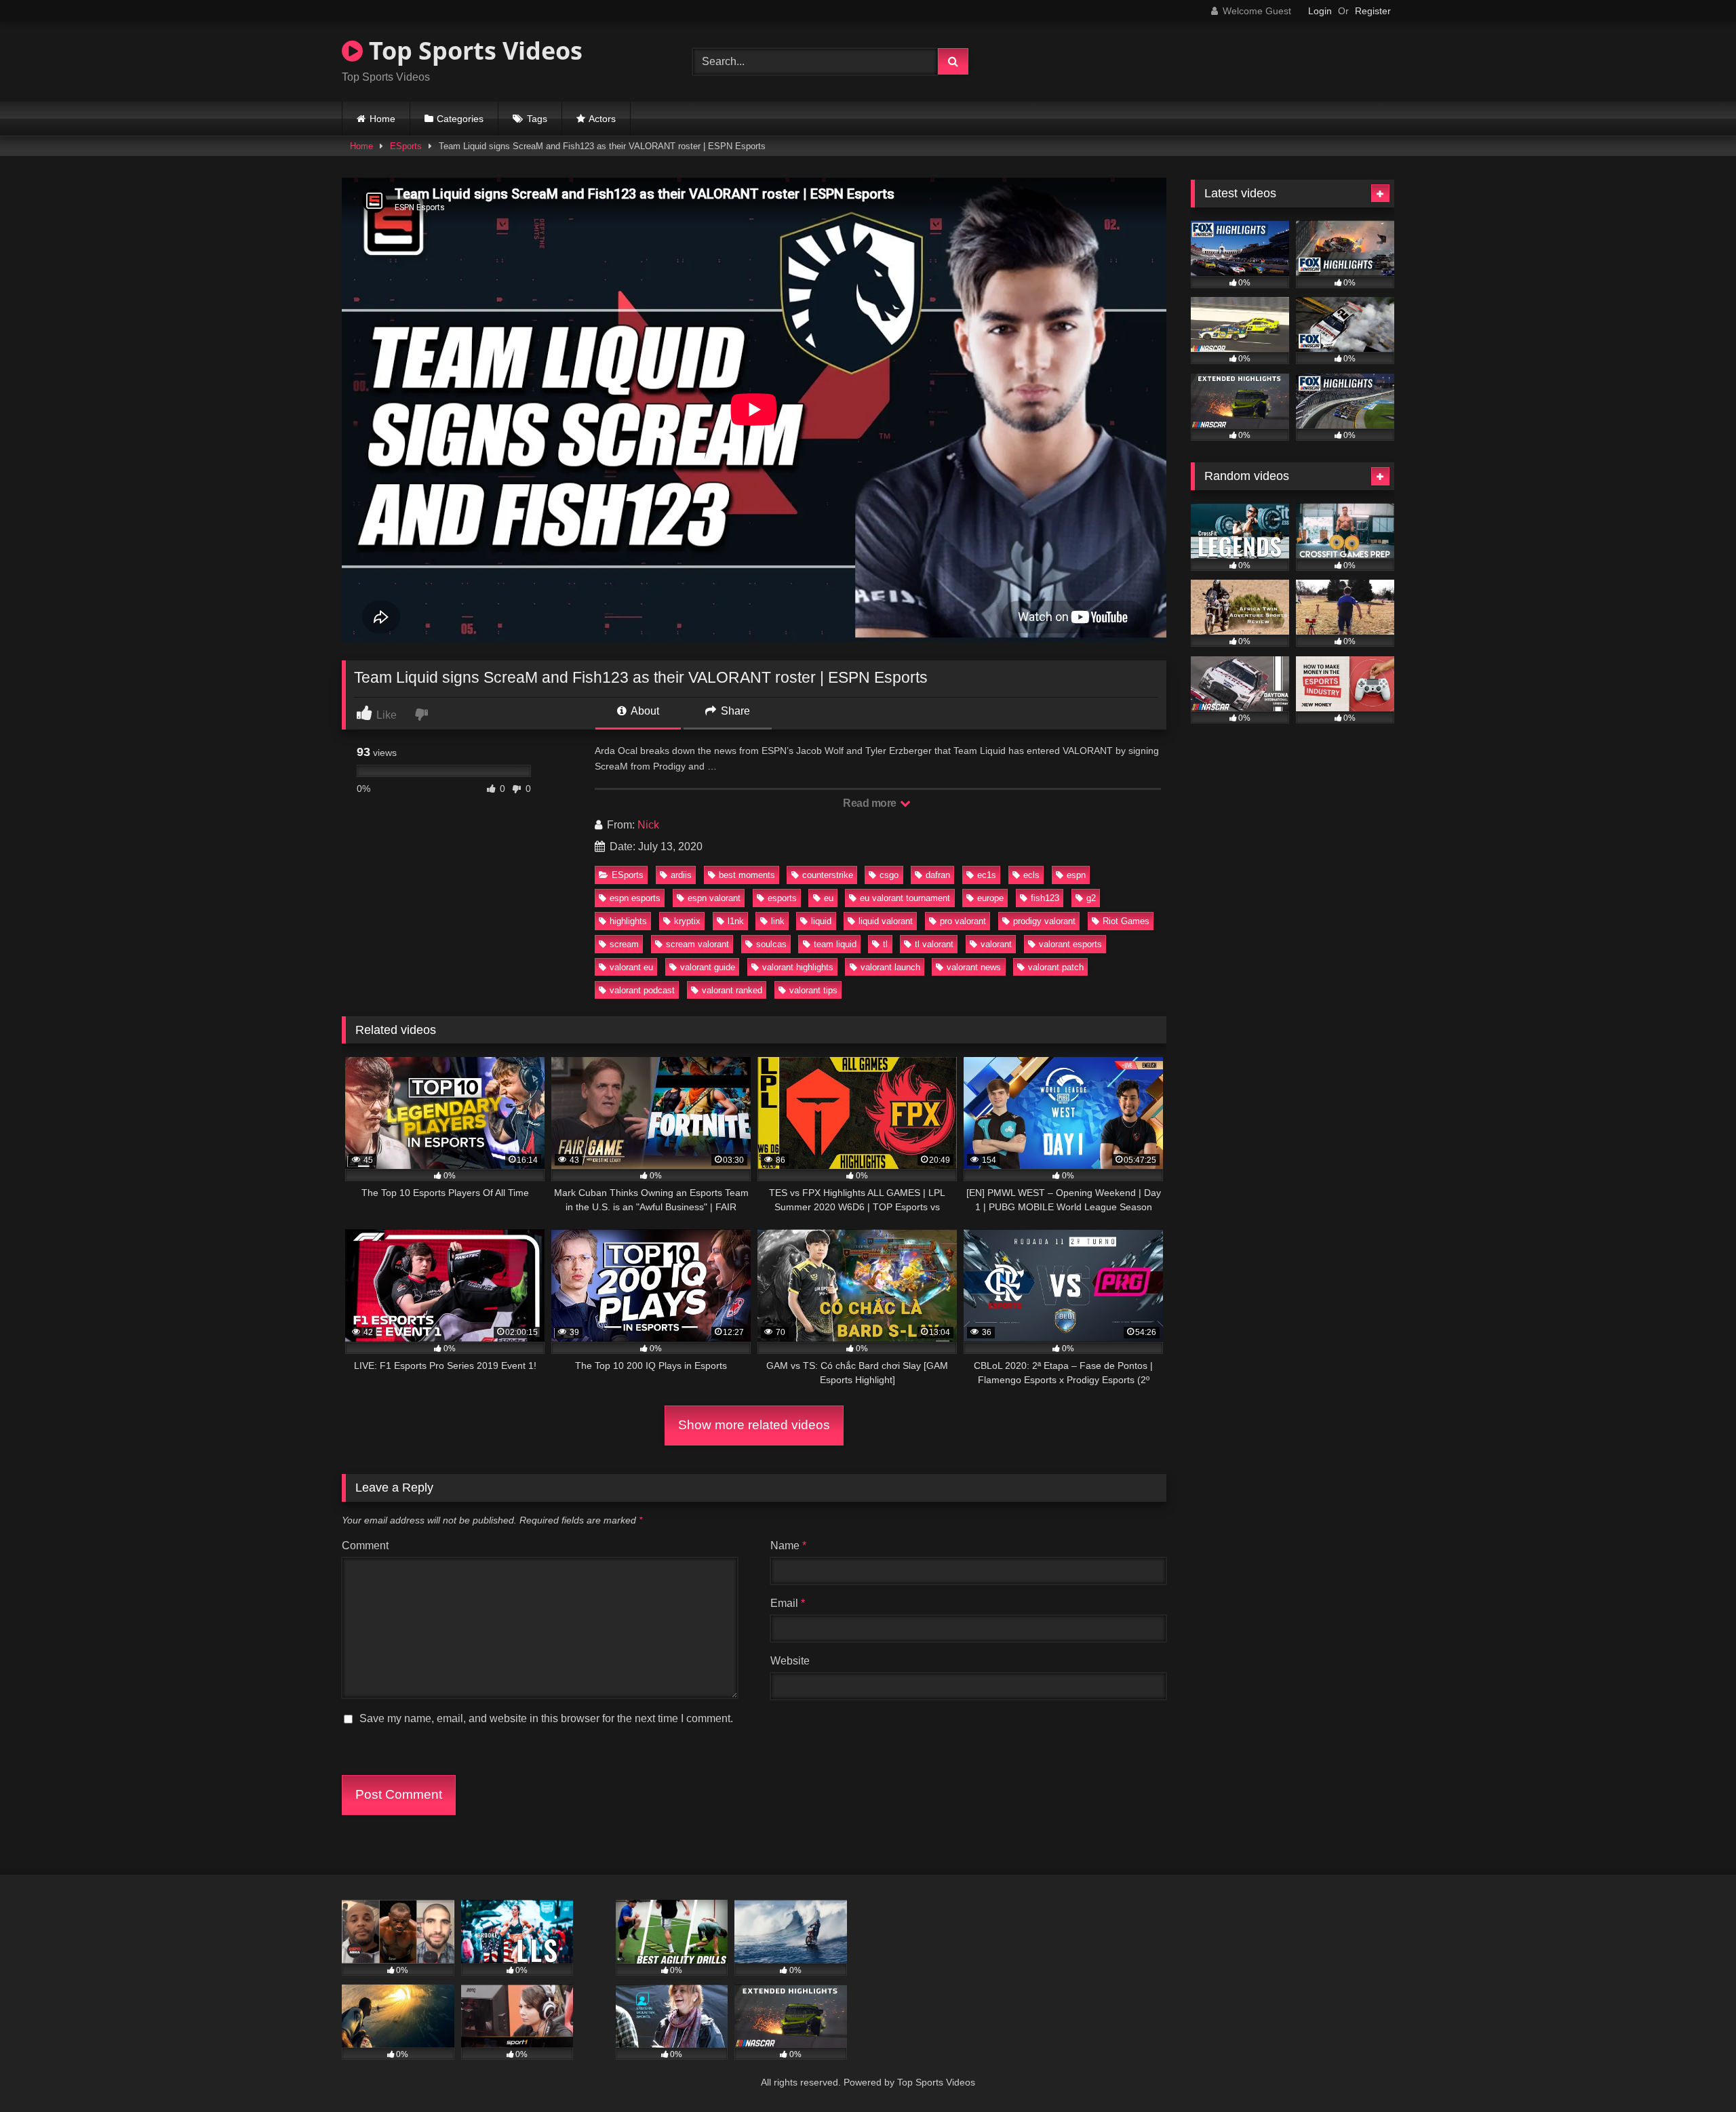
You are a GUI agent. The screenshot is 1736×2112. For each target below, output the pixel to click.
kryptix (687, 921)
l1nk (736, 921)
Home (382, 119)
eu (829, 898)
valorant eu (631, 967)
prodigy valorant (1044, 921)
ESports (406, 146)
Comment (365, 1546)
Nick (648, 825)
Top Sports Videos (473, 51)
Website (790, 1661)
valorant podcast (642, 990)
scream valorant (697, 944)
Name (788, 1546)
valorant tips (813, 990)
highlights (628, 921)
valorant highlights (798, 967)
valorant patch (1056, 967)
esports (782, 898)
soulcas (771, 944)
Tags (537, 119)
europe (990, 898)
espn (1076, 875)
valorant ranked (732, 990)
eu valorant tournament (905, 898)
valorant (996, 944)
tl (885, 944)
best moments (747, 875)
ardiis (681, 875)
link (778, 921)
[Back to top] (1694, 2072)
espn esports (635, 898)
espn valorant (714, 898)
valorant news (974, 967)
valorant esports (1070, 944)
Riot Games (1126, 921)
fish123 (1045, 898)
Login (1320, 11)
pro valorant (963, 921)
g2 (1091, 898)
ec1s (987, 875)
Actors (602, 119)
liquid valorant (886, 921)
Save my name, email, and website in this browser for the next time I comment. (546, 1718)
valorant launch (890, 967)
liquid (821, 921)
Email (788, 1603)
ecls (1031, 875)
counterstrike (828, 875)
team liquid (835, 944)
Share (734, 711)
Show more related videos (754, 1425)
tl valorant (934, 944)
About (644, 711)
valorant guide (708, 967)
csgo (889, 875)
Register (1373, 11)
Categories (460, 119)
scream (624, 944)
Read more (871, 803)
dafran (938, 875)
